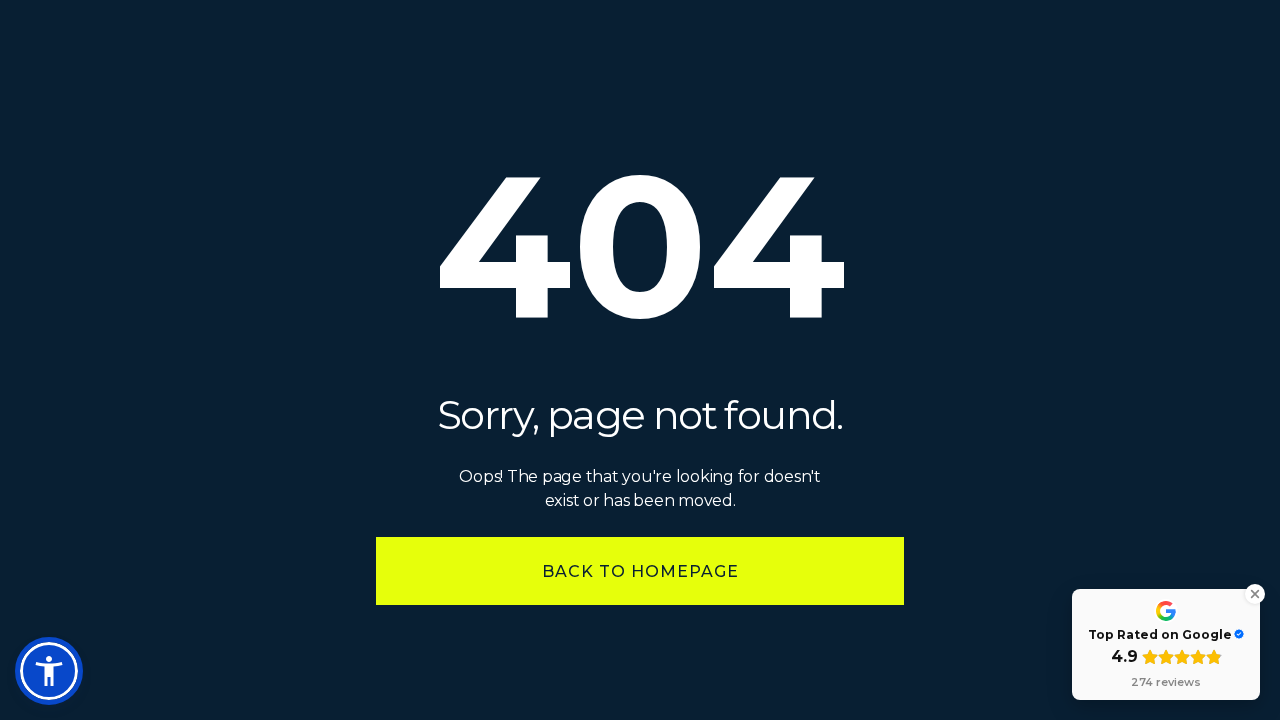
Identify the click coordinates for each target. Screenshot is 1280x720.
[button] (49, 671)
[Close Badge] (1255, 594)
